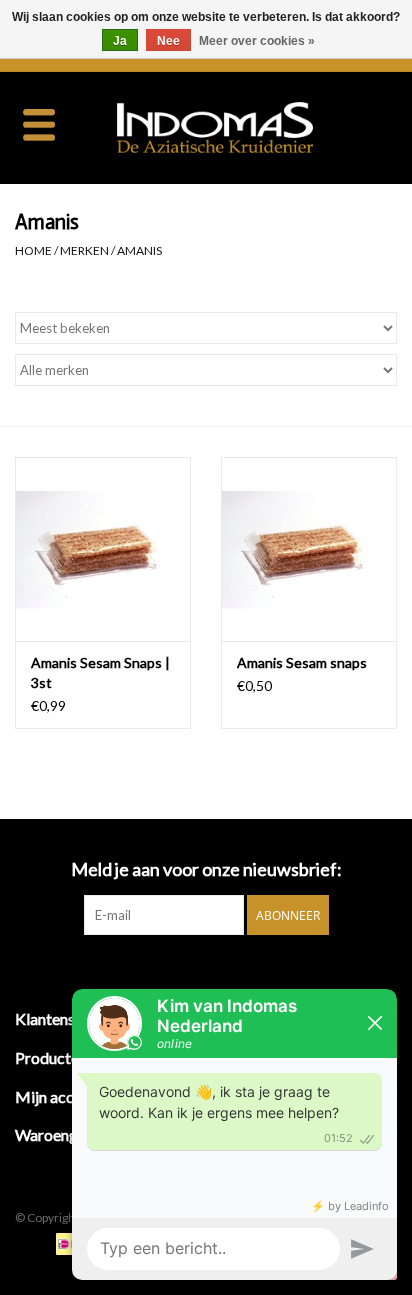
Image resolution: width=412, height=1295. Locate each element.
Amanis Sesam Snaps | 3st (100, 672)
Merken (84, 250)
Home (33, 250)
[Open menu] (39, 124)
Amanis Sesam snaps (302, 662)
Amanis (139, 250)
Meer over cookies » (257, 41)
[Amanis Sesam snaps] (309, 549)
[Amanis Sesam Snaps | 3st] (103, 549)
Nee (168, 41)
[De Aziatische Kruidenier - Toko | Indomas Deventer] (245, 125)
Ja (120, 41)
